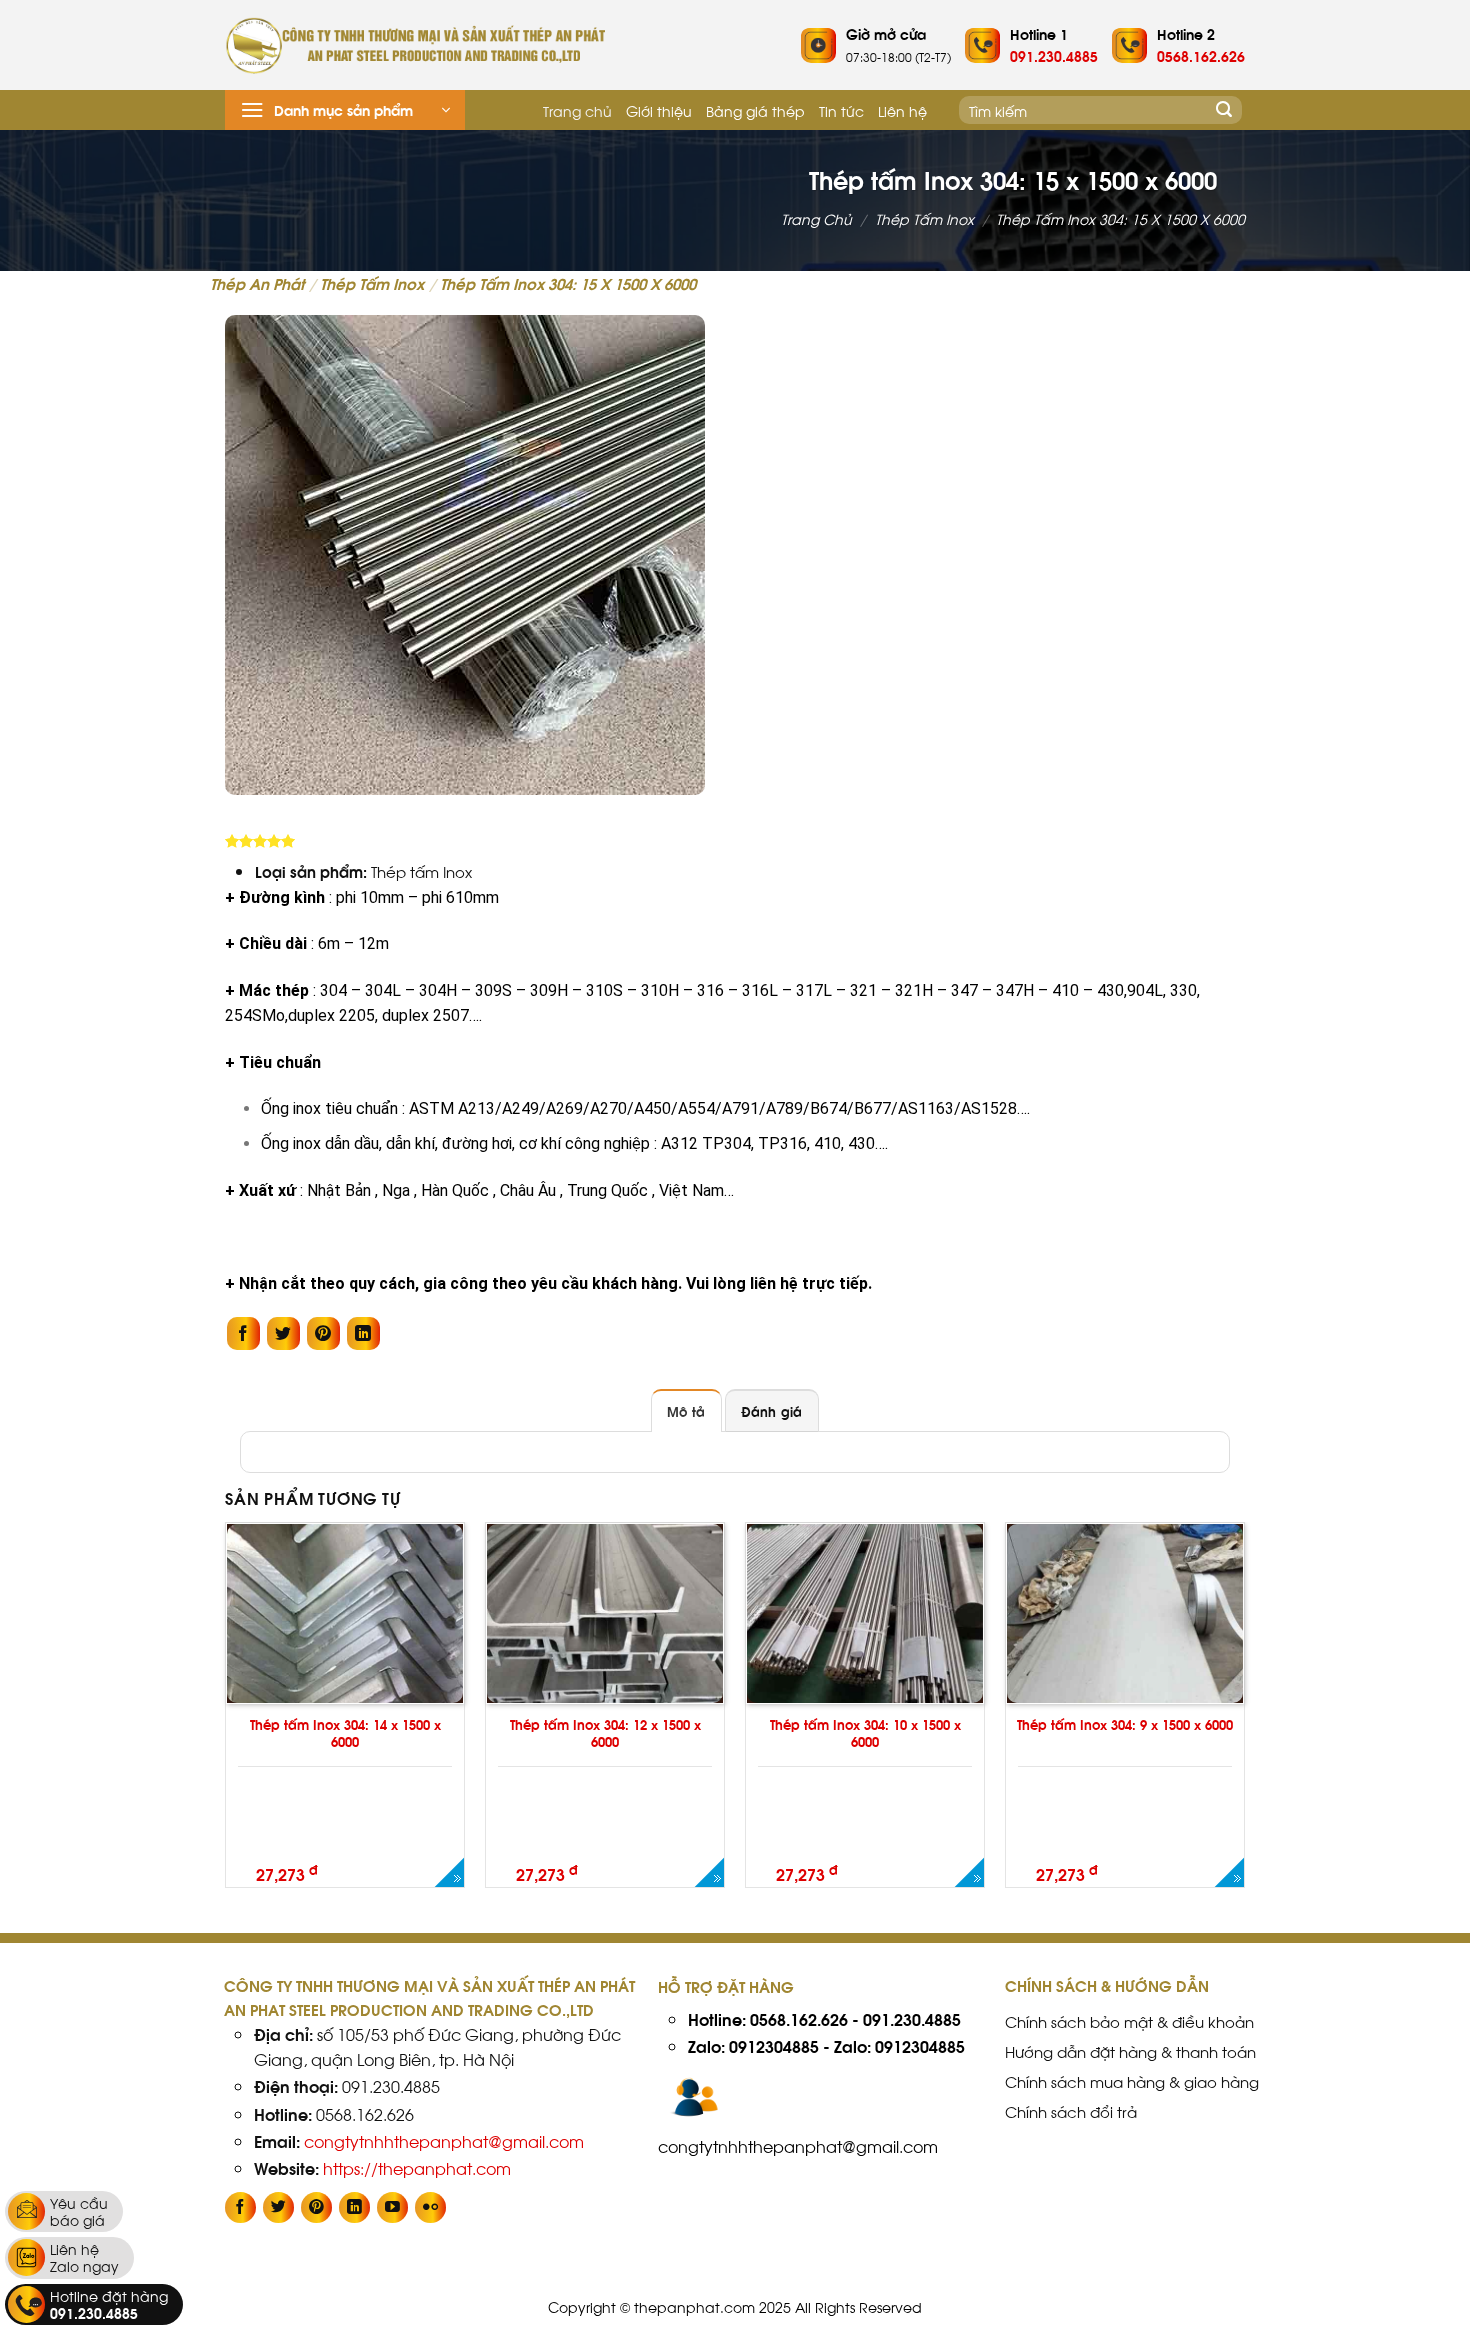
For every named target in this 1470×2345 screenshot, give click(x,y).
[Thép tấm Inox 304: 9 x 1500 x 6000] (1228, 1871)
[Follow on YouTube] (392, 2207)
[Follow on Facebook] (240, 2207)
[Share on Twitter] (283, 1333)
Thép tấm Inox (924, 218)
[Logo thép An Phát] (415, 45)
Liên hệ (902, 110)
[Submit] (1224, 110)
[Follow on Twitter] (278, 2207)
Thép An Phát (257, 282)
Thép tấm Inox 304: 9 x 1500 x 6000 (1125, 1724)
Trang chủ (577, 110)
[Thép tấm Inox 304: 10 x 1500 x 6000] (968, 1871)
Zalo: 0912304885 (753, 2045)
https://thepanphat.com (417, 2167)
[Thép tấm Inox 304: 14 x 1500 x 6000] (448, 1871)
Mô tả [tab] (686, 1411)
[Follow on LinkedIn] (354, 2207)
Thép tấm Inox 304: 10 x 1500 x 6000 (865, 1733)
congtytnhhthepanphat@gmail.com (444, 2140)
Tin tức (841, 110)
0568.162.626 (799, 2018)
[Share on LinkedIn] (363, 1333)
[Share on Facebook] (243, 1333)
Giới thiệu (659, 110)
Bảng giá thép (755, 110)
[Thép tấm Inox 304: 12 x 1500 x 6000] (708, 1871)
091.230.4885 (912, 2018)
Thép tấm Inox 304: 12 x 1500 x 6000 (605, 1733)
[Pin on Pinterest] (323, 1333)
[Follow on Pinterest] (316, 2207)
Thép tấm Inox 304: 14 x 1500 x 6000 (345, 1733)
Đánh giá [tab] (772, 1411)
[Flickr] (430, 2207)
